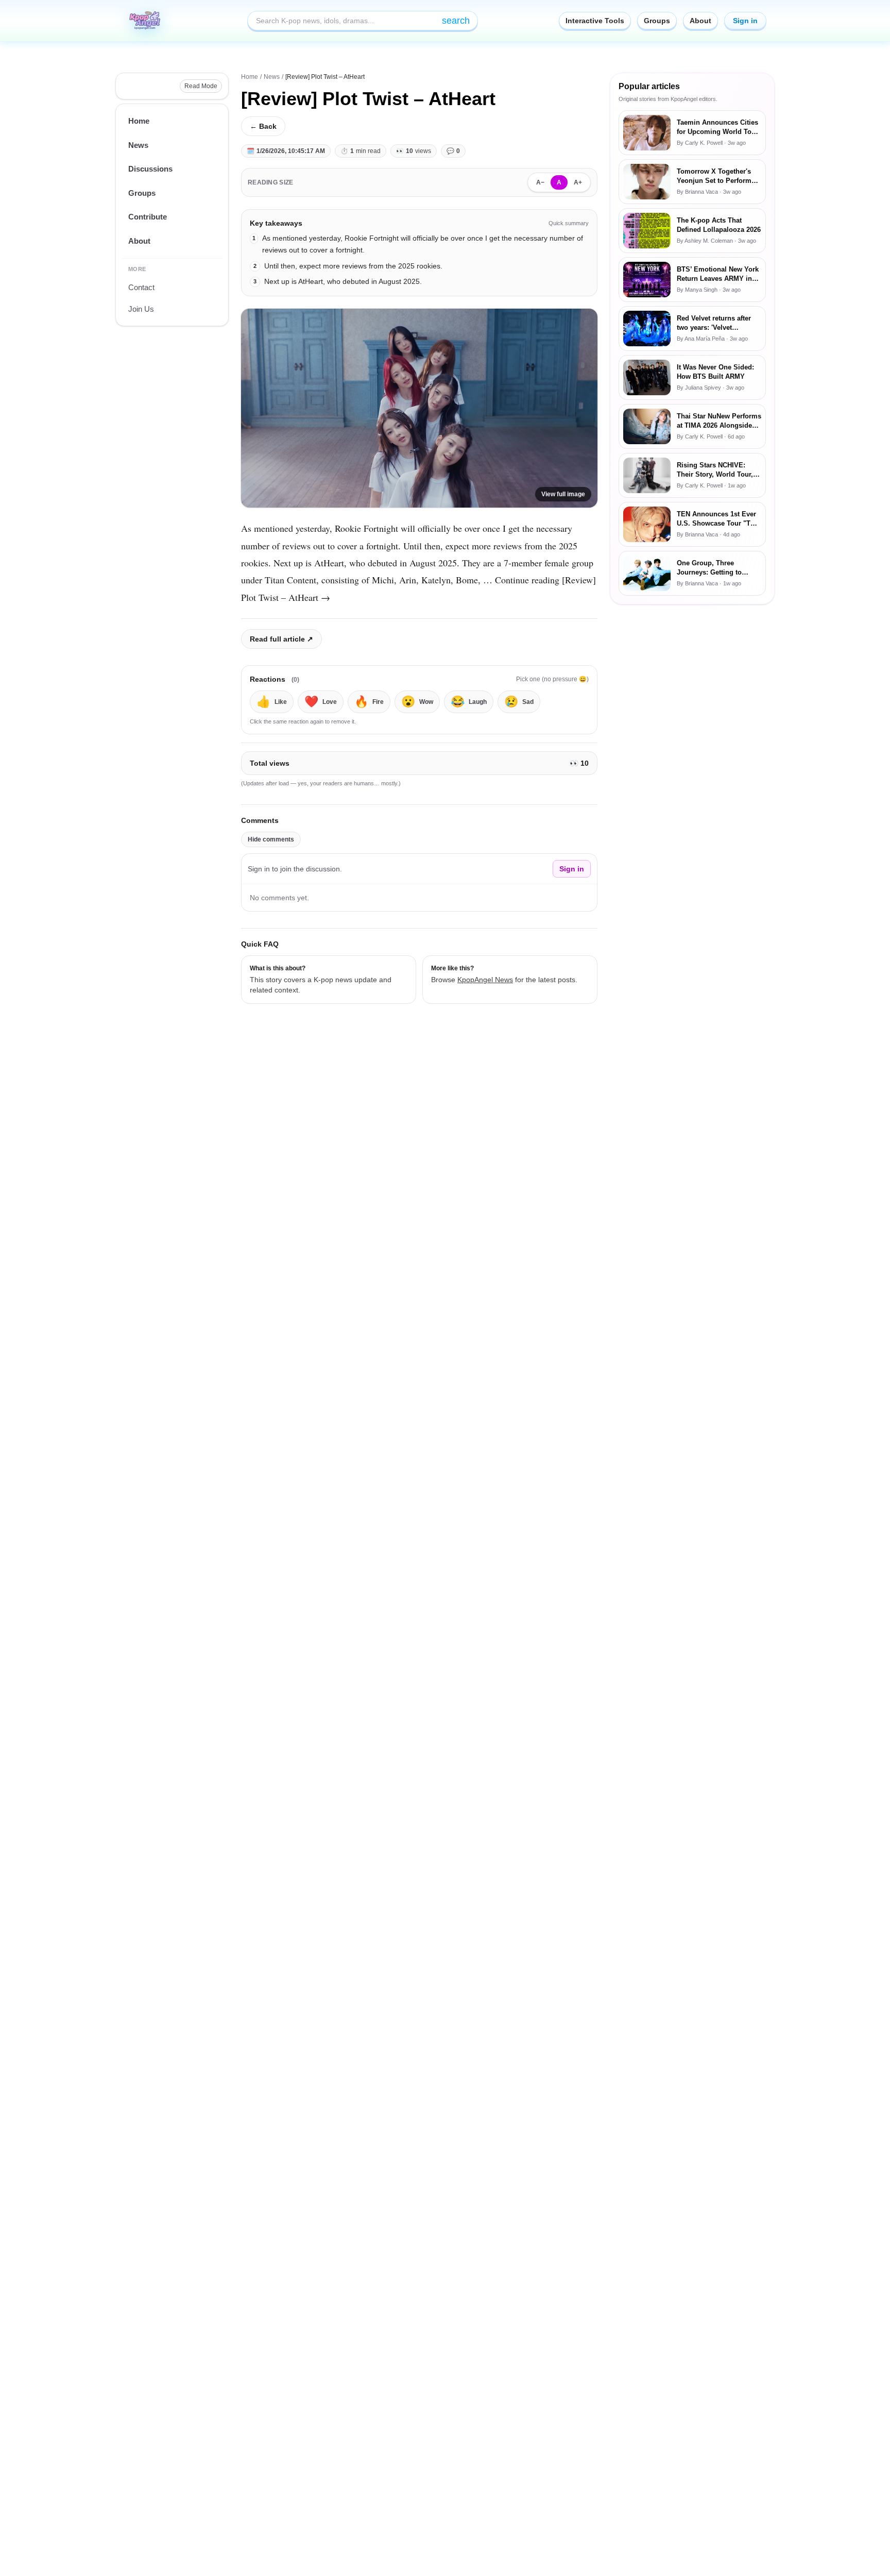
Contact (141, 287)
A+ (578, 182)
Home (139, 121)
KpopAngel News (485, 980)
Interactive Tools (595, 21)
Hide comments (271, 839)
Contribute (148, 217)
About (700, 21)
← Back (263, 126)
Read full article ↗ (281, 639)
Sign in (745, 21)
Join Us (141, 309)
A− (540, 182)
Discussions (150, 169)
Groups (657, 21)
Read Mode (201, 86)
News (138, 145)
